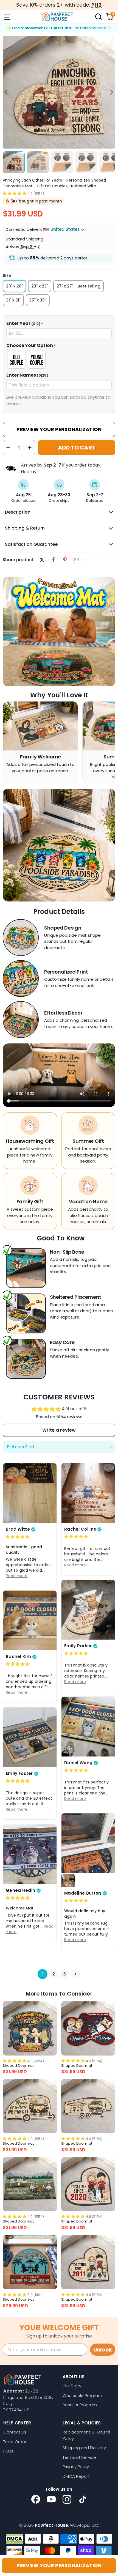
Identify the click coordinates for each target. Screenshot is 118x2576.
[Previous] (7, 92)
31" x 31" (13, 300)
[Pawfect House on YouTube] (51, 2499)
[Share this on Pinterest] (65, 560)
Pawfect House (51, 2525)
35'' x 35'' (38, 300)
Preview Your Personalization (59, 429)
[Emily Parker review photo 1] (88, 1610)
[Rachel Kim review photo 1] (30, 1620)
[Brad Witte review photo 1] (30, 1493)
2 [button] (54, 1974)
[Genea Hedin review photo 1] (30, 1854)
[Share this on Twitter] (42, 560)
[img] (18, 1537)
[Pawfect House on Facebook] (36, 2499)
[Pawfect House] (58, 17)
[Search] (98, 17)
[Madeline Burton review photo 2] (68, 1880)
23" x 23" (40, 286)
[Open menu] (7, 17)
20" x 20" (14, 286)
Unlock (103, 2350)
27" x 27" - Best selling (78, 286)
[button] (15, 193)
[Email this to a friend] (76, 560)
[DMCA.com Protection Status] (14, 2539)
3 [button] (65, 1974)
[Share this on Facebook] (53, 560)
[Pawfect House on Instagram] (67, 2499)
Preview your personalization (59, 2565)
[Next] (111, 92)
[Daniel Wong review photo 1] (88, 1727)
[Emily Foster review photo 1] (30, 1737)
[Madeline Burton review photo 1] (88, 1843)
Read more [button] (17, 1576)
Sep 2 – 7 (30, 247)
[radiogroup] (59, 360)
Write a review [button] (59, 1430)
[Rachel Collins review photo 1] (88, 1493)
